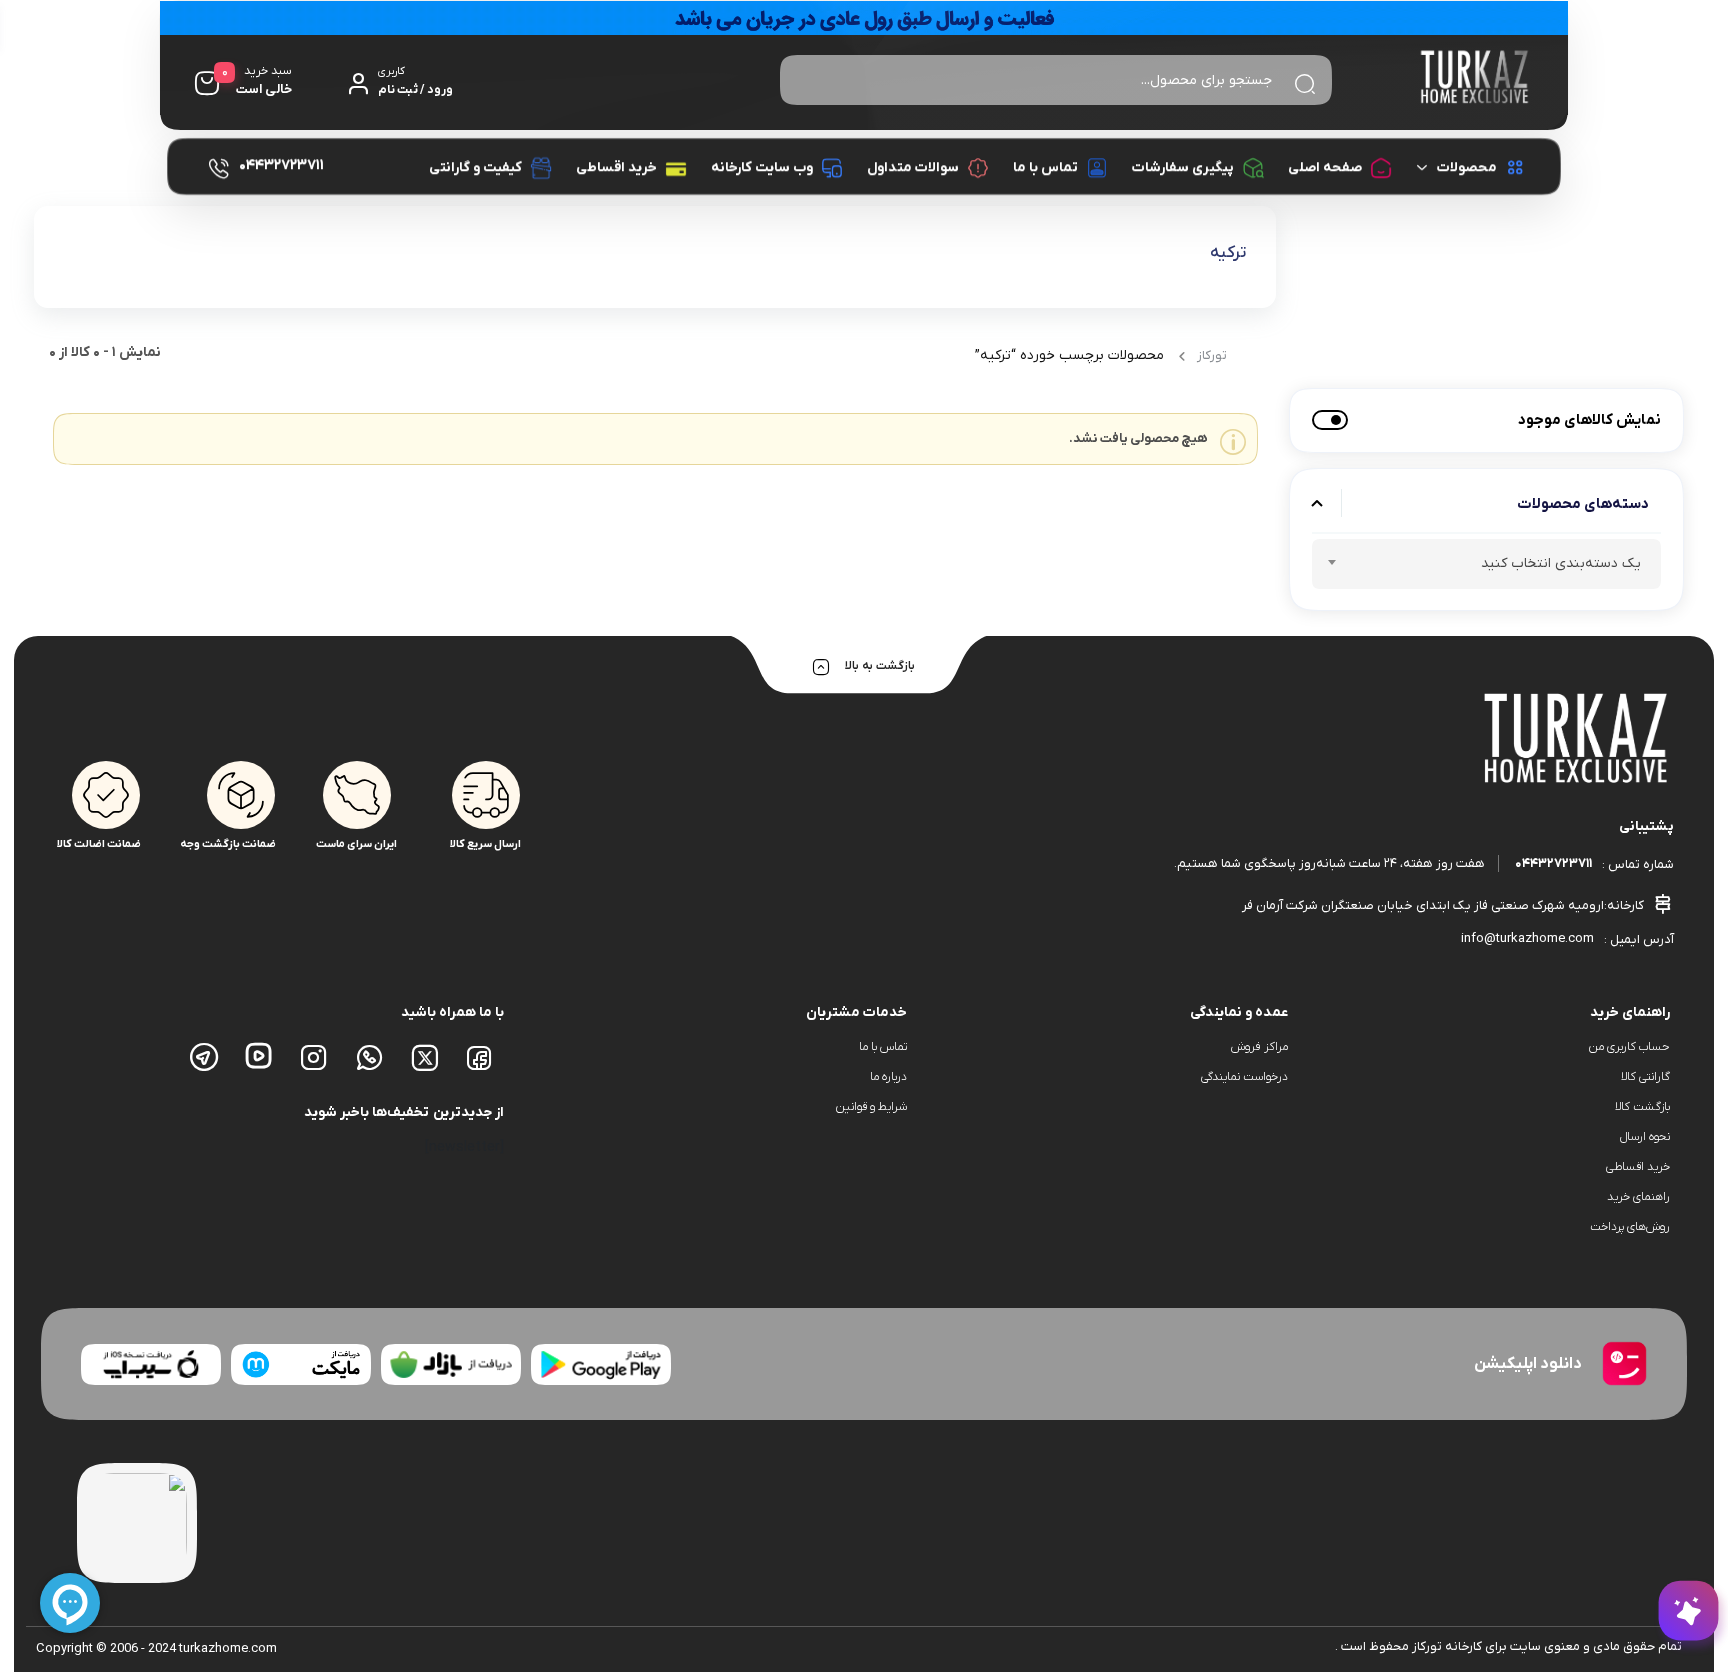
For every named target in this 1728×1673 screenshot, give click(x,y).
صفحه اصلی (1325, 167)
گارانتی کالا (1645, 1077)
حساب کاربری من (1629, 1047)
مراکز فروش (1259, 1047)
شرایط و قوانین (871, 1107)
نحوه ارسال (1645, 1137)
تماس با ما (1045, 167)
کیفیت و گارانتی (475, 167)
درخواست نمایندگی (1244, 1077)
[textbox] (1486, 567)
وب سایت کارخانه (762, 167)
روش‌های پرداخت (1630, 1227)
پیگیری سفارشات (1183, 167)
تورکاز (1212, 355)
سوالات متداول (913, 167)
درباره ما (888, 1077)
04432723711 (1553, 863)
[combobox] (1486, 564)
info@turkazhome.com (1527, 938)
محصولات (1467, 167)
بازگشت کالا (1642, 1107)
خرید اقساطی (616, 167)
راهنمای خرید (1638, 1197)
